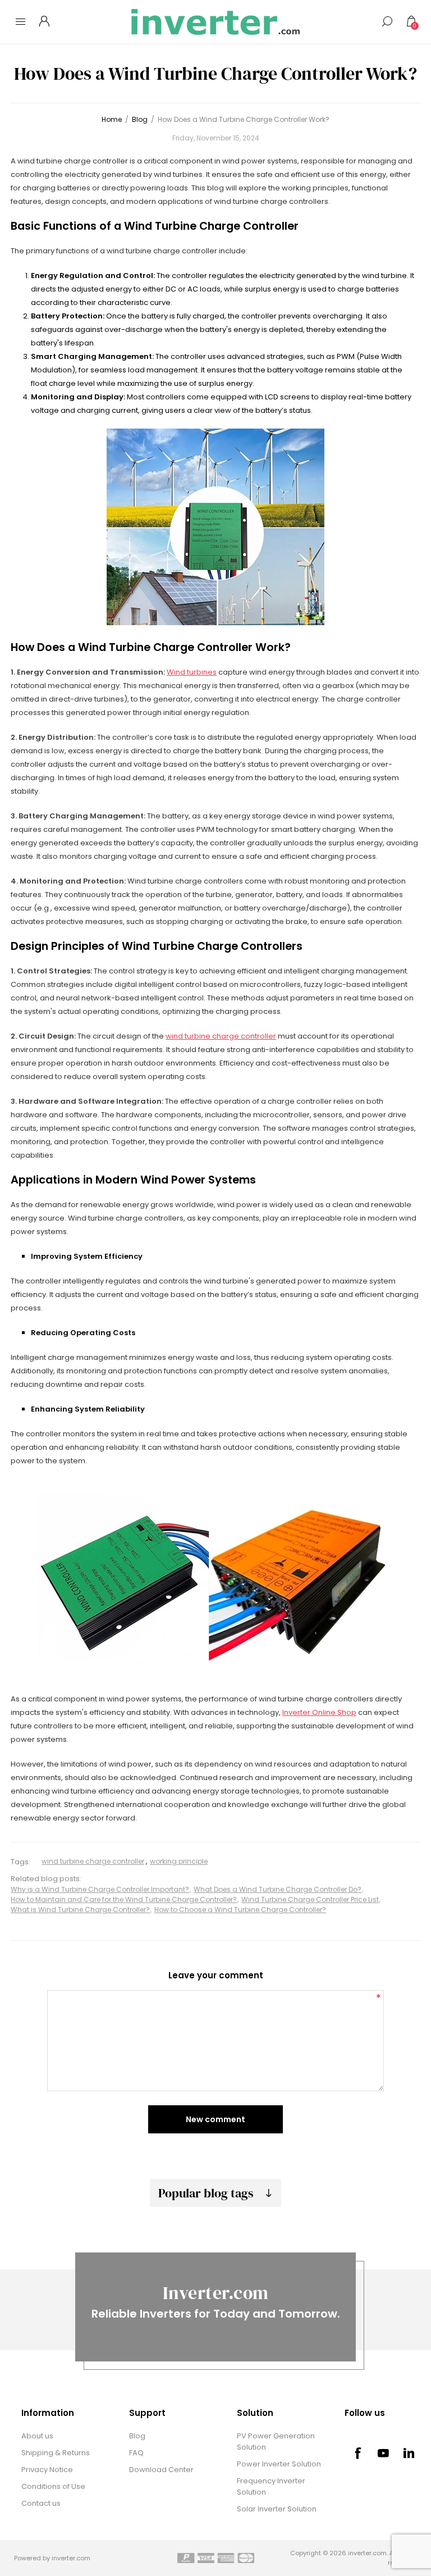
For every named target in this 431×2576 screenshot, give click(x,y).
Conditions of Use (53, 2486)
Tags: (20, 1862)
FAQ (136, 2453)
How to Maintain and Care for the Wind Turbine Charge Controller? (124, 1899)
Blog (137, 2436)
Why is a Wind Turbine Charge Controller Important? (100, 1889)
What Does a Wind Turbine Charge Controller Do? (278, 1889)
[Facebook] (357, 2453)
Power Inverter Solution (279, 2464)
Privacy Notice (47, 2470)
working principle (179, 1861)
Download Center (161, 2470)
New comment (215, 2119)
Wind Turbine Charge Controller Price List (310, 1899)
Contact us (41, 2503)
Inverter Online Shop (319, 1712)
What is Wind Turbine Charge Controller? (80, 1910)
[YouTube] (383, 2453)
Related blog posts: (46, 1879)
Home (112, 119)
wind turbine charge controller (221, 1036)
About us (37, 2436)
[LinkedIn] (409, 2453)
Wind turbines (192, 672)
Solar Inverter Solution (277, 2509)
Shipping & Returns (56, 2453)
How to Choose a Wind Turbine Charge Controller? (240, 1910)
